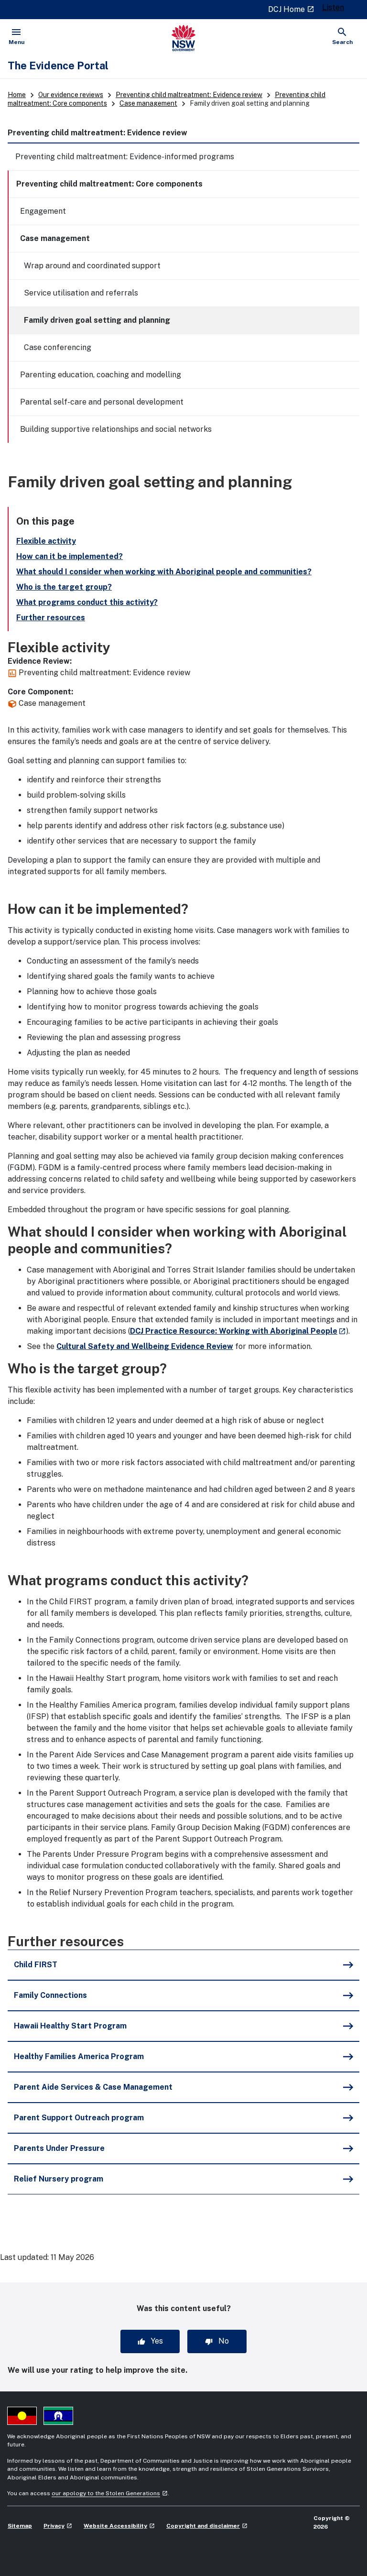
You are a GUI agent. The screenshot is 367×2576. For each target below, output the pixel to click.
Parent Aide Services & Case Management (93, 2087)
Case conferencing (58, 347)
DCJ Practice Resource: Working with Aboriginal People (238, 1331)
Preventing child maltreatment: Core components (109, 184)
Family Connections (50, 1995)
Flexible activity (46, 541)
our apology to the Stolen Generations (110, 2493)
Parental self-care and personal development (102, 402)
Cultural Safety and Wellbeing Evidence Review (145, 1346)
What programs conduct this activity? (87, 602)
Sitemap (20, 2526)
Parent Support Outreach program (79, 2118)
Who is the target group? (64, 587)
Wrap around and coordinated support (92, 266)
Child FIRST (36, 1965)
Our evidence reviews (71, 95)
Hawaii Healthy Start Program (70, 2026)
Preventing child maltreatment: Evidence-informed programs (125, 157)
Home (17, 95)
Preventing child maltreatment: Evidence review (189, 95)
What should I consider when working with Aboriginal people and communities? (164, 572)
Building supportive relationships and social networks (116, 429)
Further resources (51, 618)
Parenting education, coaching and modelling (101, 375)
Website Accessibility (119, 2526)
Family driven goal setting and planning (97, 320)
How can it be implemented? (70, 556)
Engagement (43, 211)
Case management (148, 103)
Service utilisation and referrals (81, 293)
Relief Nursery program (59, 2179)
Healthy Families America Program (79, 2056)
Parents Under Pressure (59, 2148)
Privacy (58, 2526)
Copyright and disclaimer (207, 2526)
